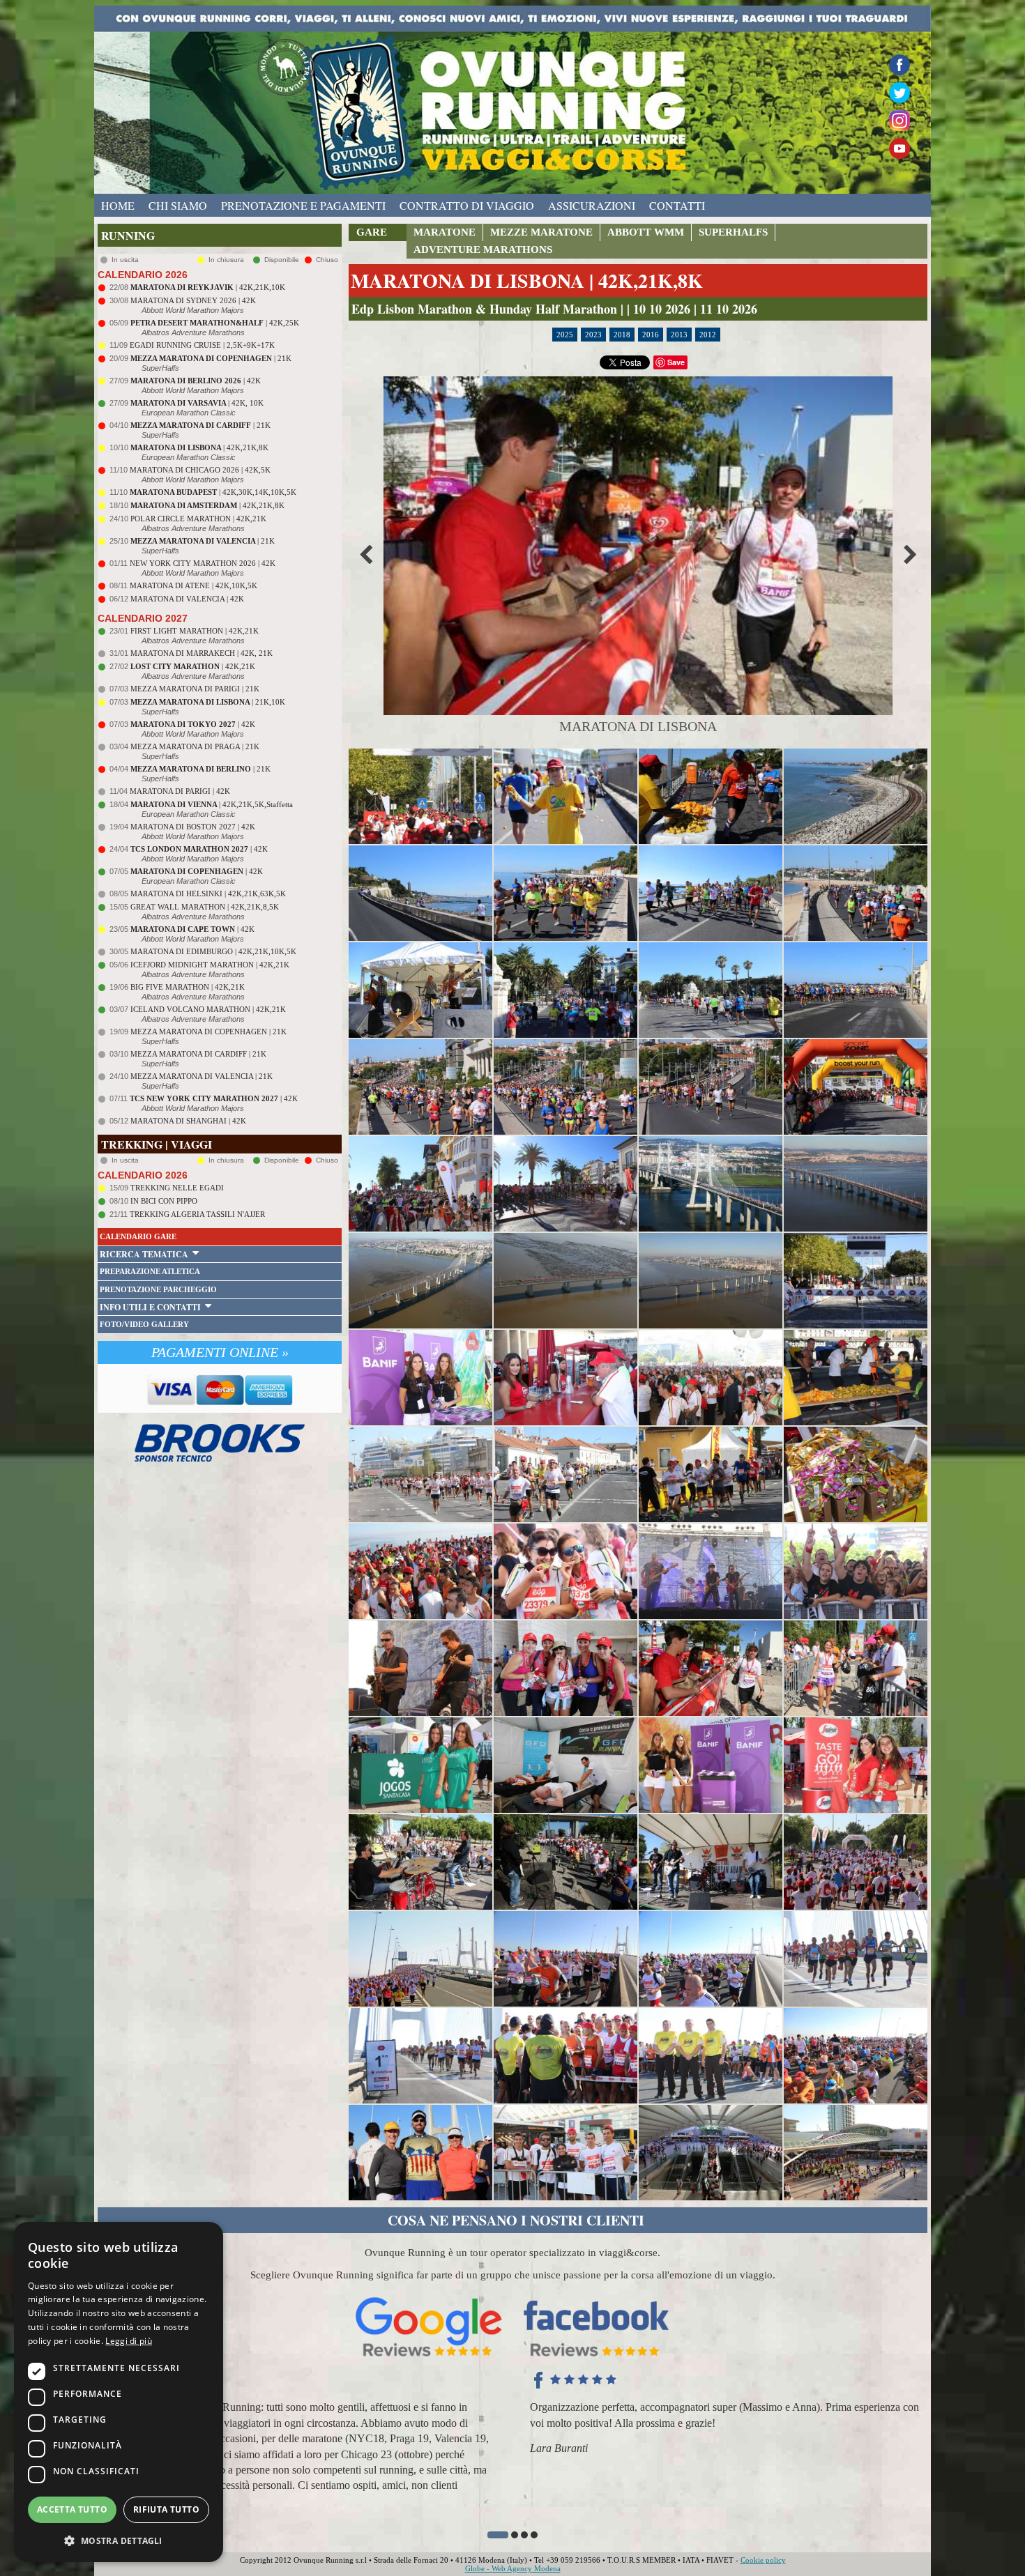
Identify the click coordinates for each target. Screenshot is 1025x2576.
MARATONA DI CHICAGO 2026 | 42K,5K (200, 470)
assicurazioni (592, 205)
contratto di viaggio (467, 205)
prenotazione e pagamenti (303, 205)
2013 (679, 335)
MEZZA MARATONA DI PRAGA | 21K (195, 746)
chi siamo (178, 205)
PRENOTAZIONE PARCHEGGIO (158, 1289)
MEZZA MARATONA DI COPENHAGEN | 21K (208, 1032)
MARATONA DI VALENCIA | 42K (187, 599)
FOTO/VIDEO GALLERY (144, 1324)
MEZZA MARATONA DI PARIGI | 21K (195, 689)
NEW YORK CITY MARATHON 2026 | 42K (203, 563)
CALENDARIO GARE (138, 1236)
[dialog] (119, 2392)
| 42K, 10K (197, 403)
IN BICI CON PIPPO (164, 1201)
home (118, 205)
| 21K (211, 358)
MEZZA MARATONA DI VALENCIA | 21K (202, 1076)
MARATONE (445, 232)
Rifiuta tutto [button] (166, 2509)
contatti (677, 205)
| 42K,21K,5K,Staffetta (212, 804)
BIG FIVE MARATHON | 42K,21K (188, 987)
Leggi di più (129, 2341)
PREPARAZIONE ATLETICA (150, 1271)
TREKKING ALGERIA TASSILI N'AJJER (197, 1214)
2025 (565, 335)
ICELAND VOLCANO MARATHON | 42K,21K (208, 1009)
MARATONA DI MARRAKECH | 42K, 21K (202, 653)
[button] (491, 2535)
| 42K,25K (215, 323)
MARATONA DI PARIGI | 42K (180, 791)
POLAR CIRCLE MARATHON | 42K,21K (198, 519)
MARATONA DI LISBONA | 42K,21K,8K (527, 281)
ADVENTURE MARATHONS (483, 250)
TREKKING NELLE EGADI (177, 1188)
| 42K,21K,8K (199, 447)
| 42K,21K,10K (208, 287)
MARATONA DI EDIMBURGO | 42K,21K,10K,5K (213, 951)
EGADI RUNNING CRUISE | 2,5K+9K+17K (202, 345)
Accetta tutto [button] (72, 2509)
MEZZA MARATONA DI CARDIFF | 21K (198, 1054)
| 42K (196, 381)
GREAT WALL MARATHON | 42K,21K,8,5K (205, 907)
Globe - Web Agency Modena (513, 2568)
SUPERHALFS (733, 232)
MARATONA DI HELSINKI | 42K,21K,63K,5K (208, 894)
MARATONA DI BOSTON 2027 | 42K (193, 827)
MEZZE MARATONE (541, 232)
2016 (651, 335)
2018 (622, 335)
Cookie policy (763, 2560)
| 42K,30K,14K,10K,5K (213, 492)
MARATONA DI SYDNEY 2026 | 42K (193, 300)
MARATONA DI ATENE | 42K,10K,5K (193, 585)
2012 (708, 335)
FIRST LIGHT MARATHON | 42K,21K (195, 631)
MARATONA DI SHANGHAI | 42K (188, 1121)
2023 (593, 335)
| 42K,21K (193, 666)
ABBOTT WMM (646, 232)
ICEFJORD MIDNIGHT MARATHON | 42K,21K (210, 965)
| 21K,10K (208, 702)
